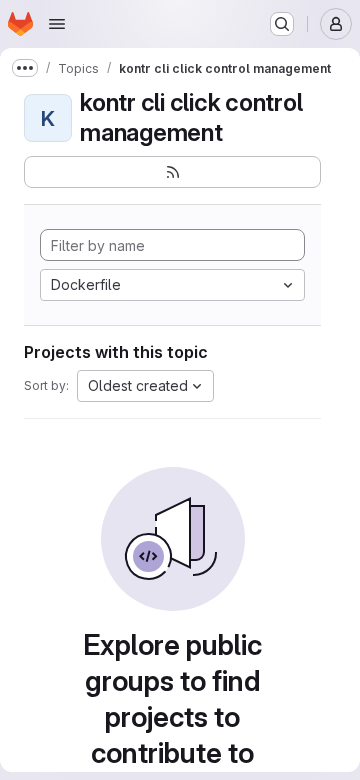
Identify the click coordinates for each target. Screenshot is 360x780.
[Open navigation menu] (57, 24)
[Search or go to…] (282, 24)
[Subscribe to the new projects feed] (172, 172)
